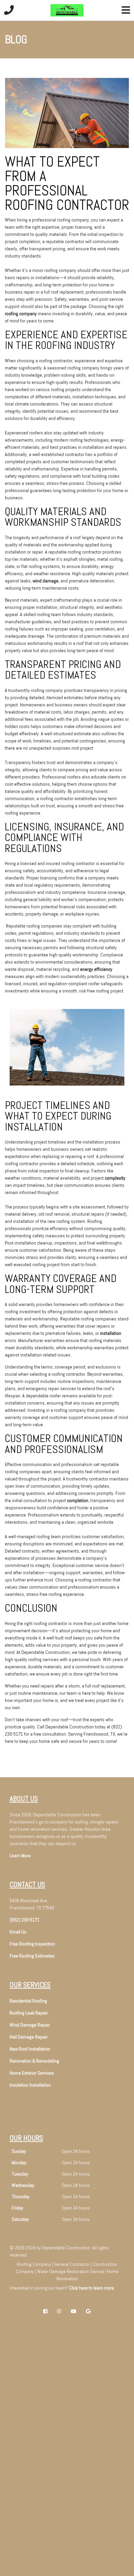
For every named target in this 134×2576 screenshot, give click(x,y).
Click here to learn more (92, 2288)
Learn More (20, 1856)
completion (78, 1500)
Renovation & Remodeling (34, 2061)
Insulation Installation (30, 2085)
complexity (115, 1178)
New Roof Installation (30, 2049)
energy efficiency (96, 969)
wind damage (46, 581)
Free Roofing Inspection (32, 1944)
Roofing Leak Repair (29, 2013)
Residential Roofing (28, 2001)
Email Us (18, 1932)
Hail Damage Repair (29, 2037)
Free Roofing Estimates (32, 1956)
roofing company (21, 314)
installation (111, 1333)
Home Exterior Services (32, 2073)
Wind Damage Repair (30, 2025)
